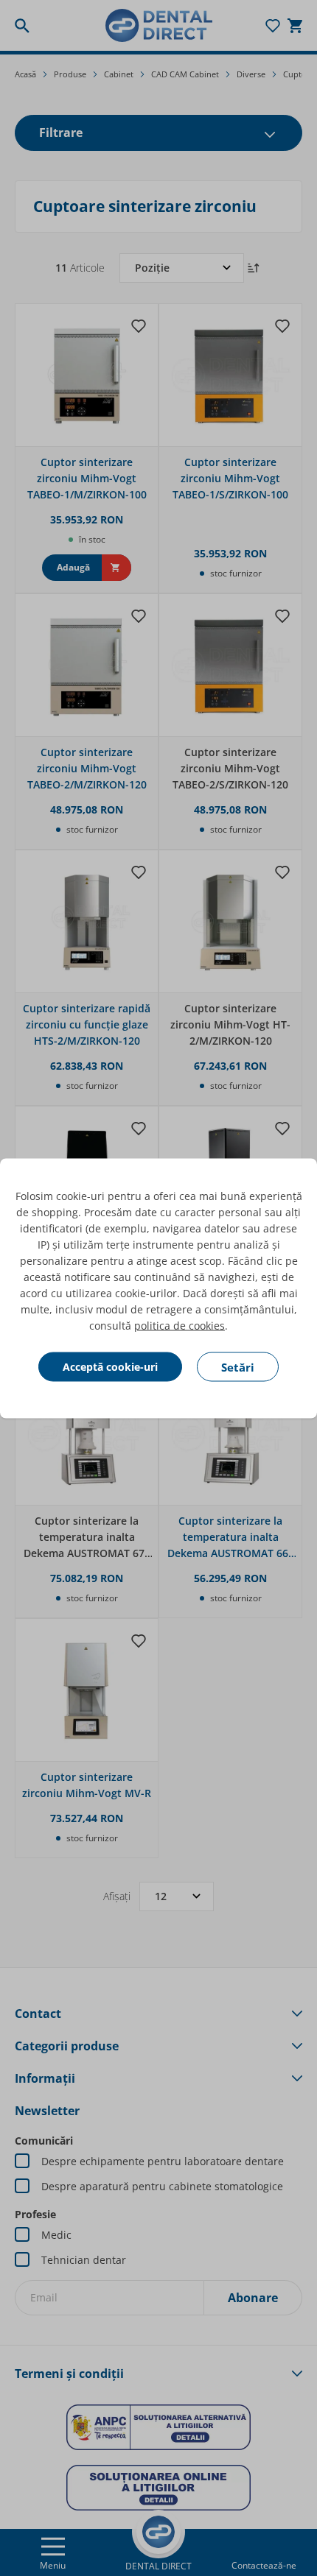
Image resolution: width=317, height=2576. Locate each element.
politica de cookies (180, 1325)
